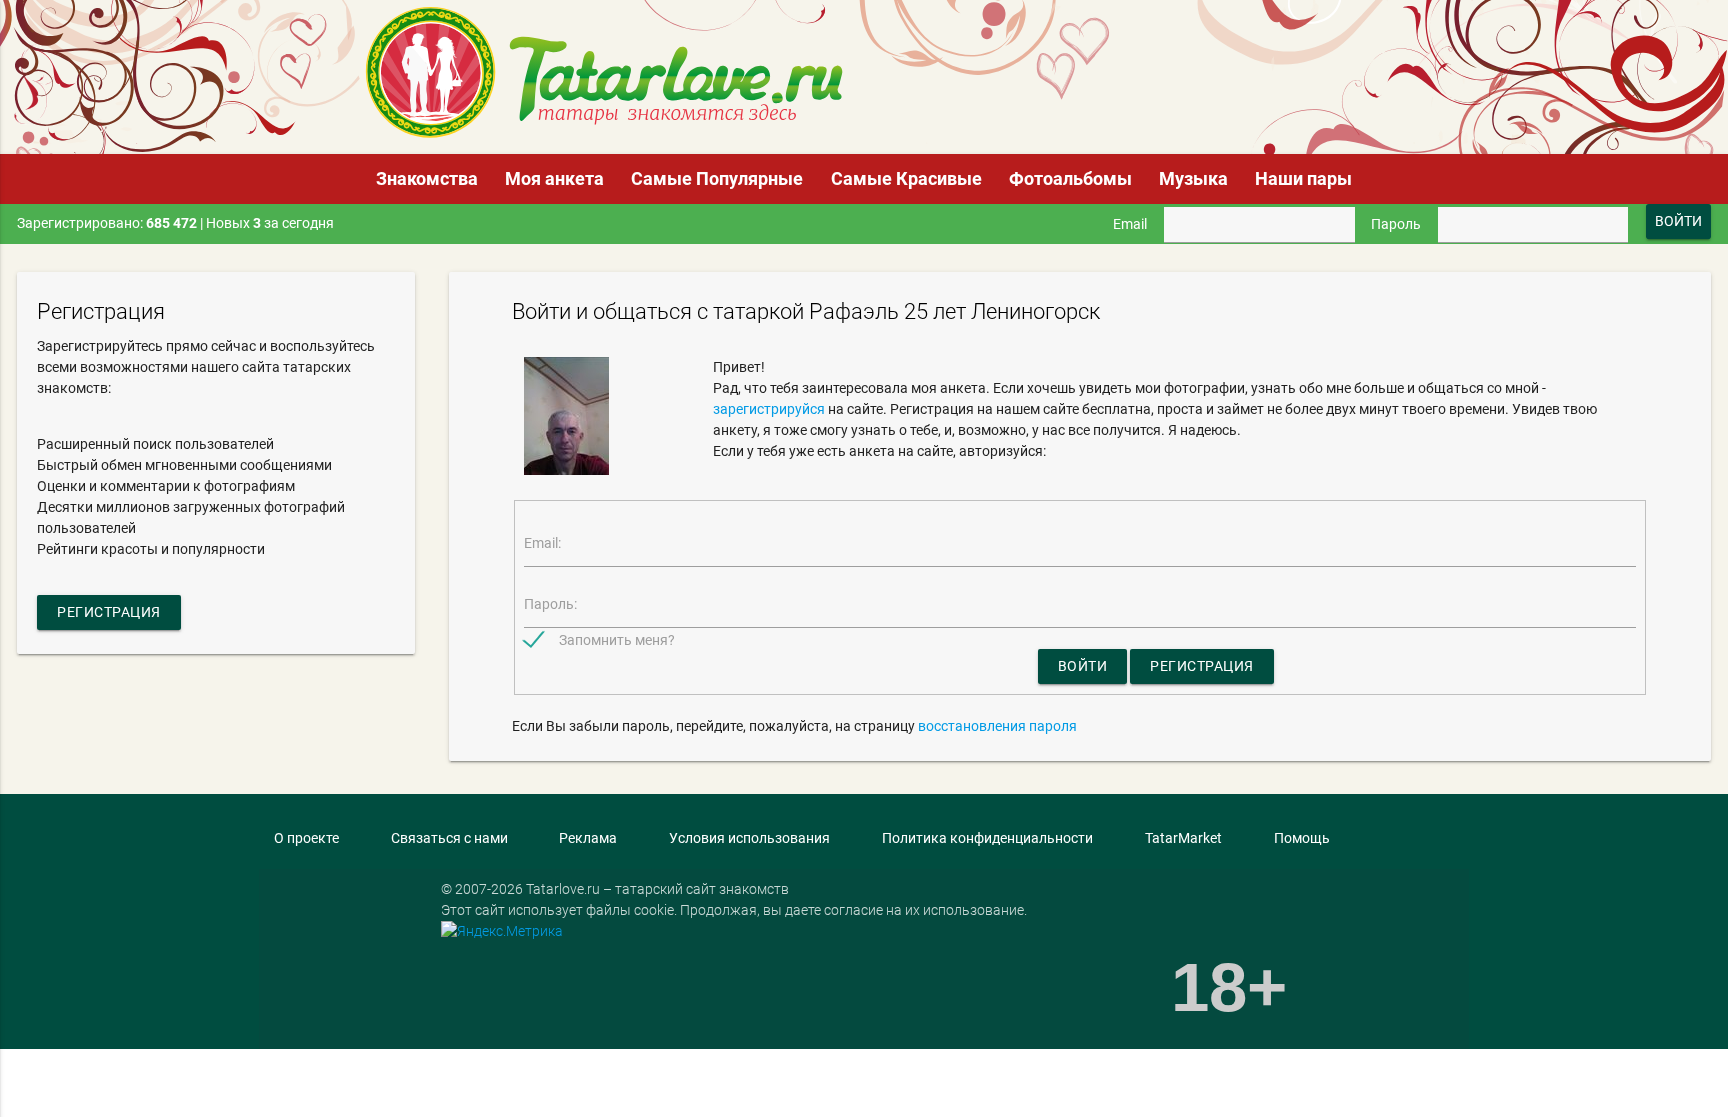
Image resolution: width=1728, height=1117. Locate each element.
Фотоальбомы (1070, 178)
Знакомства (427, 178)
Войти (1083, 666)
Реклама (588, 838)
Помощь (1302, 838)
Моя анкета (554, 178)
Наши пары (1303, 178)
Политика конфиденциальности (987, 838)
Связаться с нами (449, 838)
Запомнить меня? (617, 640)
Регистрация (109, 612)
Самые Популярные (717, 178)
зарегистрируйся (769, 409)
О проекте (306, 838)
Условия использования (749, 838)
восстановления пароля (997, 726)
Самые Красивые (906, 178)
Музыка (1193, 178)
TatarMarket (1183, 838)
